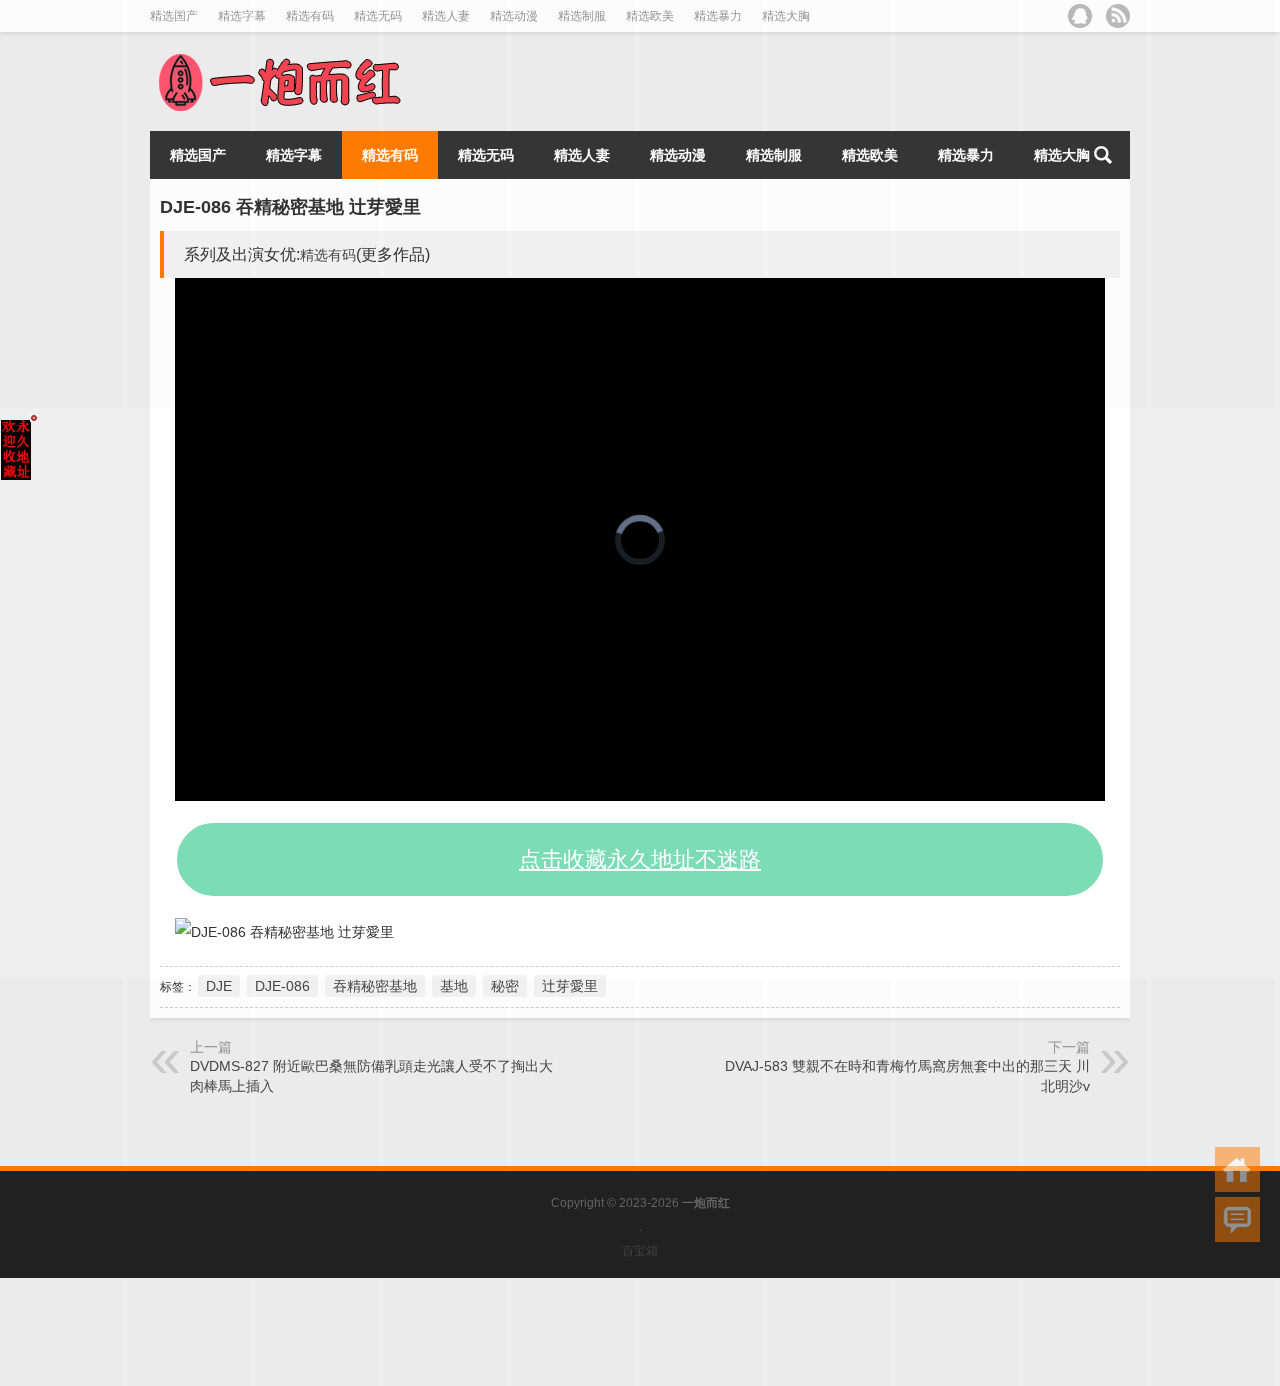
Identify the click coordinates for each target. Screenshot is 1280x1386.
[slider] (618, 786)
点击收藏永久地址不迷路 (640, 859)
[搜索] (1103, 155)
